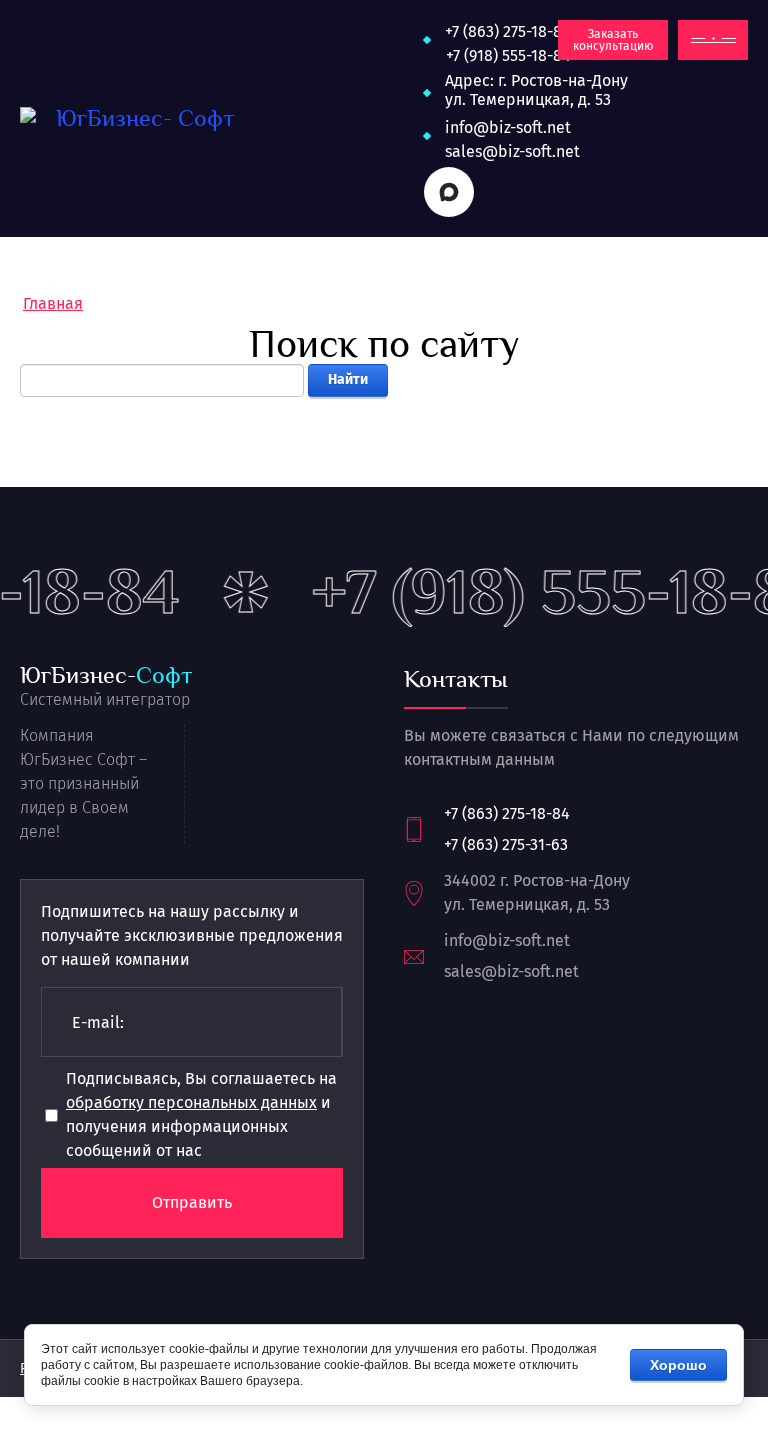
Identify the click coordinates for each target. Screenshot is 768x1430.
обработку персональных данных (191, 1102)
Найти (348, 379)
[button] (613, 40)
